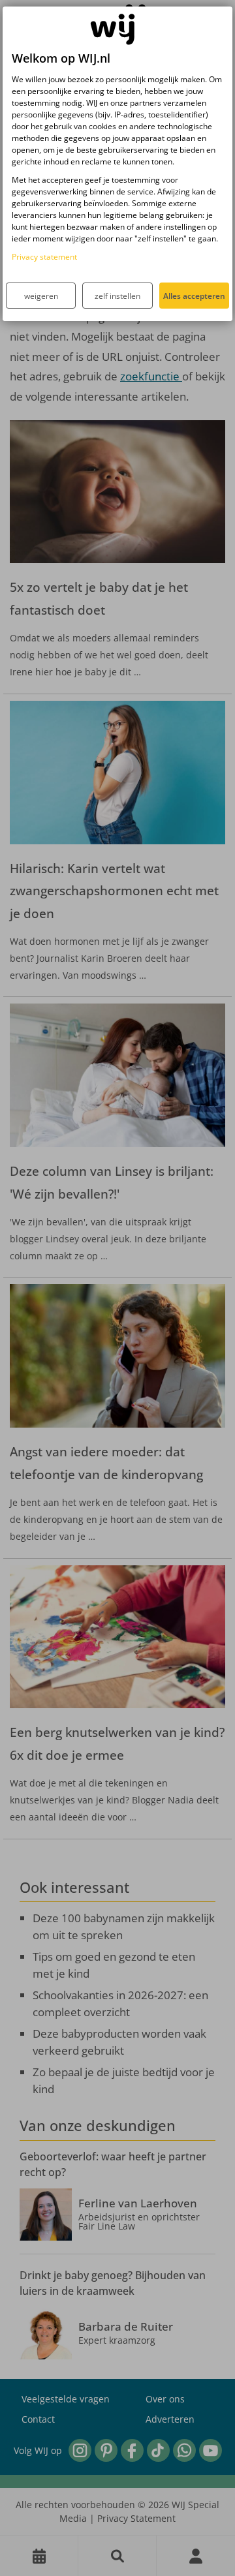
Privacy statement (44, 257)
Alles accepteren (194, 296)
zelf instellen (117, 296)
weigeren (41, 296)
